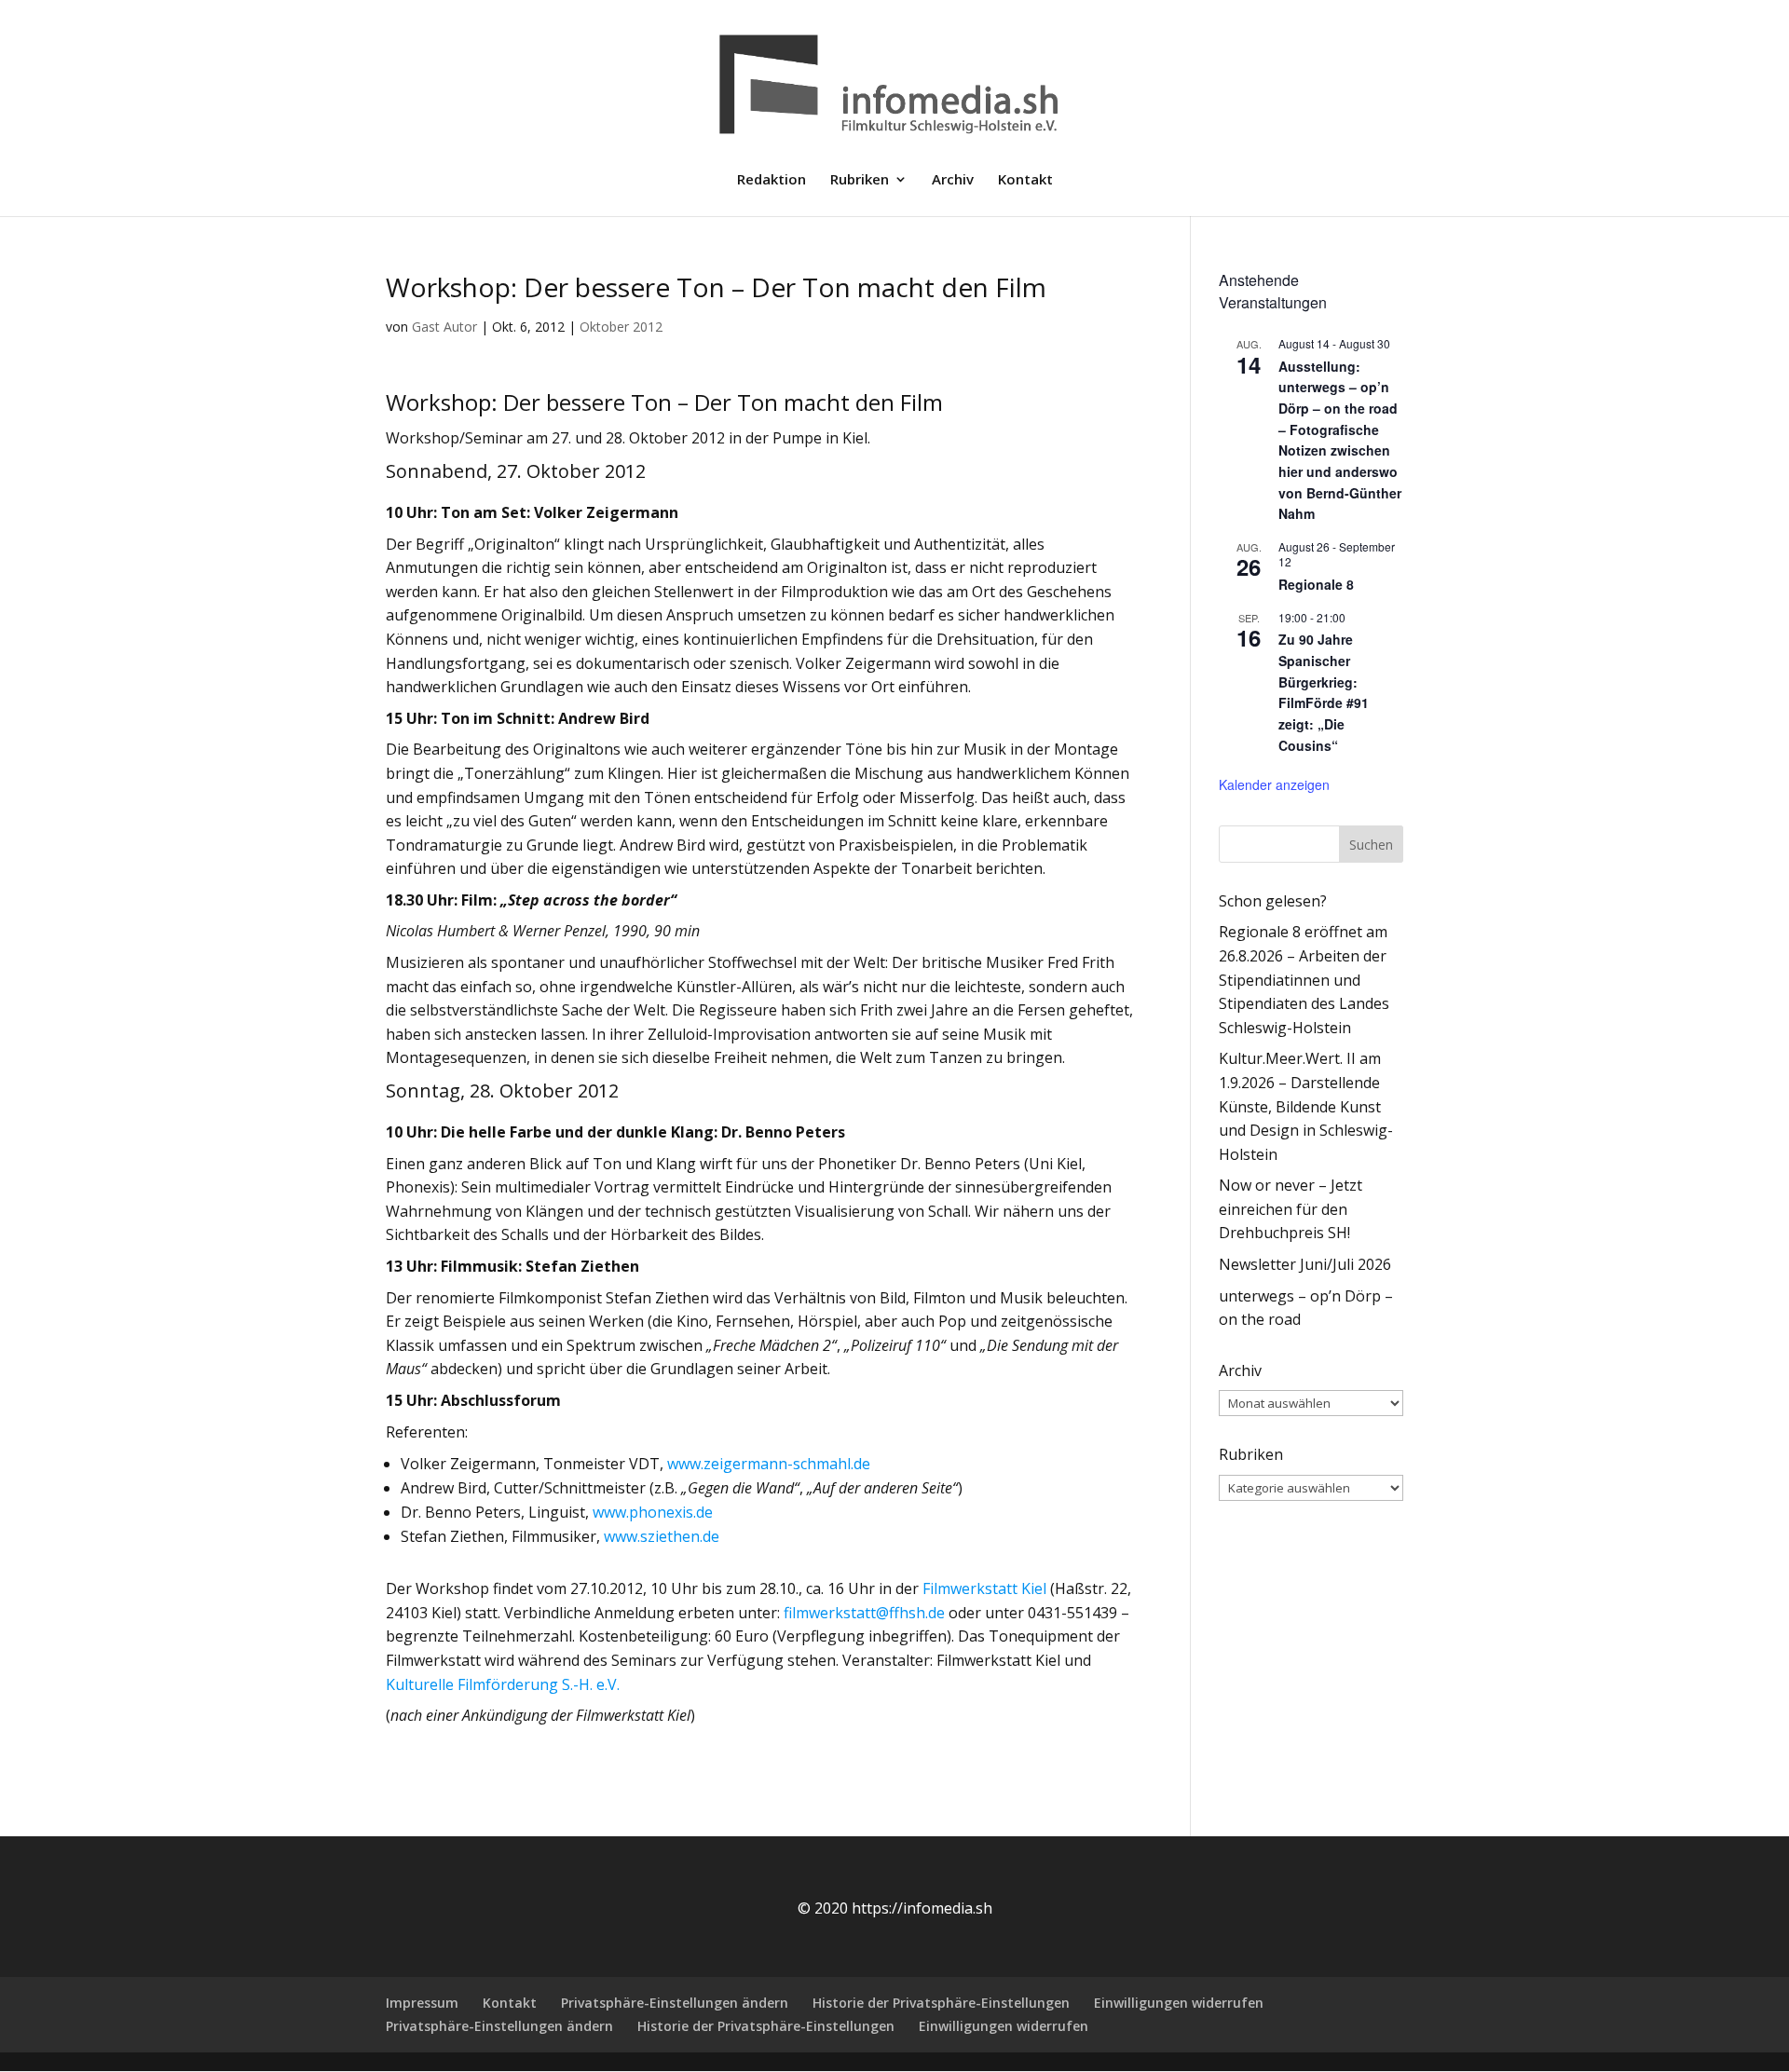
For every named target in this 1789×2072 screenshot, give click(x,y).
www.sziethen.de (662, 1536)
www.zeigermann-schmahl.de (769, 1464)
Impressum (422, 2003)
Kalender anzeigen (1274, 784)
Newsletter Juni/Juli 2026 (1305, 1264)
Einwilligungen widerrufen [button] (1179, 2003)
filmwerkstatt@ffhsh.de (864, 1613)
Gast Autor (444, 327)
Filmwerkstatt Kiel (984, 1588)
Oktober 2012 (621, 327)
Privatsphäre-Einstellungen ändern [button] (675, 2003)
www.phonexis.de (653, 1512)
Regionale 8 (1316, 584)
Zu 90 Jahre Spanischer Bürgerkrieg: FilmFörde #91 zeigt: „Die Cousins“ (1324, 692)
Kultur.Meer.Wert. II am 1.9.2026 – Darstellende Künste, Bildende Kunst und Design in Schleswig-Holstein (1306, 1106)
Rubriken (860, 180)
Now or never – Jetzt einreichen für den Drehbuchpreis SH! (1291, 1209)
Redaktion (772, 180)
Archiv (953, 180)
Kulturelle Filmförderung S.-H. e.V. (503, 1684)
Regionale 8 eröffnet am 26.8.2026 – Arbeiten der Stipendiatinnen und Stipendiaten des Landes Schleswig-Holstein (1304, 979)
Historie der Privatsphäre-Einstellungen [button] (941, 2003)
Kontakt (1025, 180)
